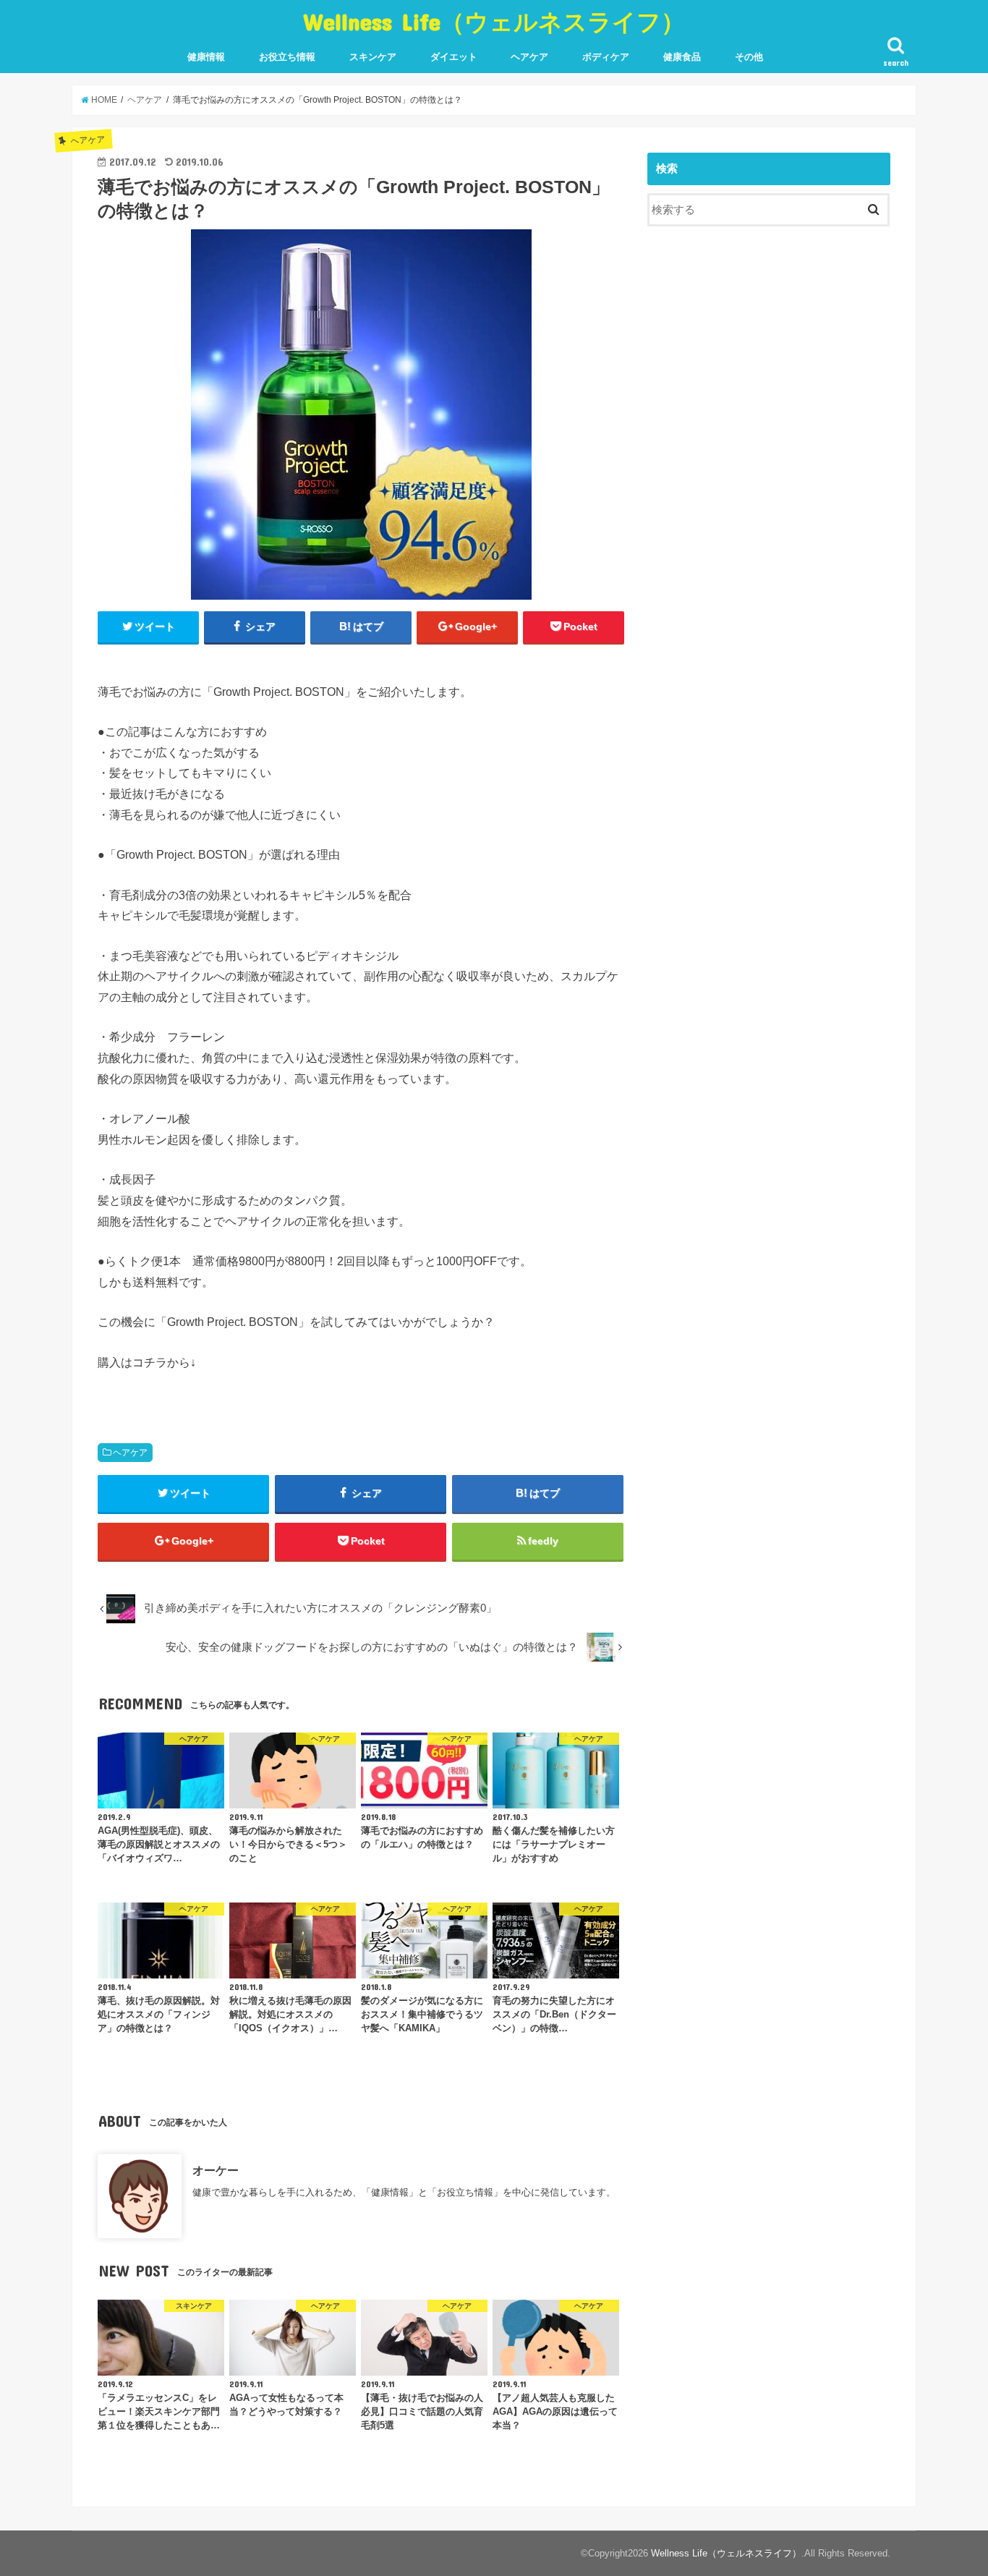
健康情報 (206, 57)
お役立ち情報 (287, 57)
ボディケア (606, 57)
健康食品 (682, 57)
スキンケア (373, 57)
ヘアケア (529, 57)
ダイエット (454, 57)
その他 (749, 57)
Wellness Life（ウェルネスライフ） (494, 21)
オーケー (216, 2170)
